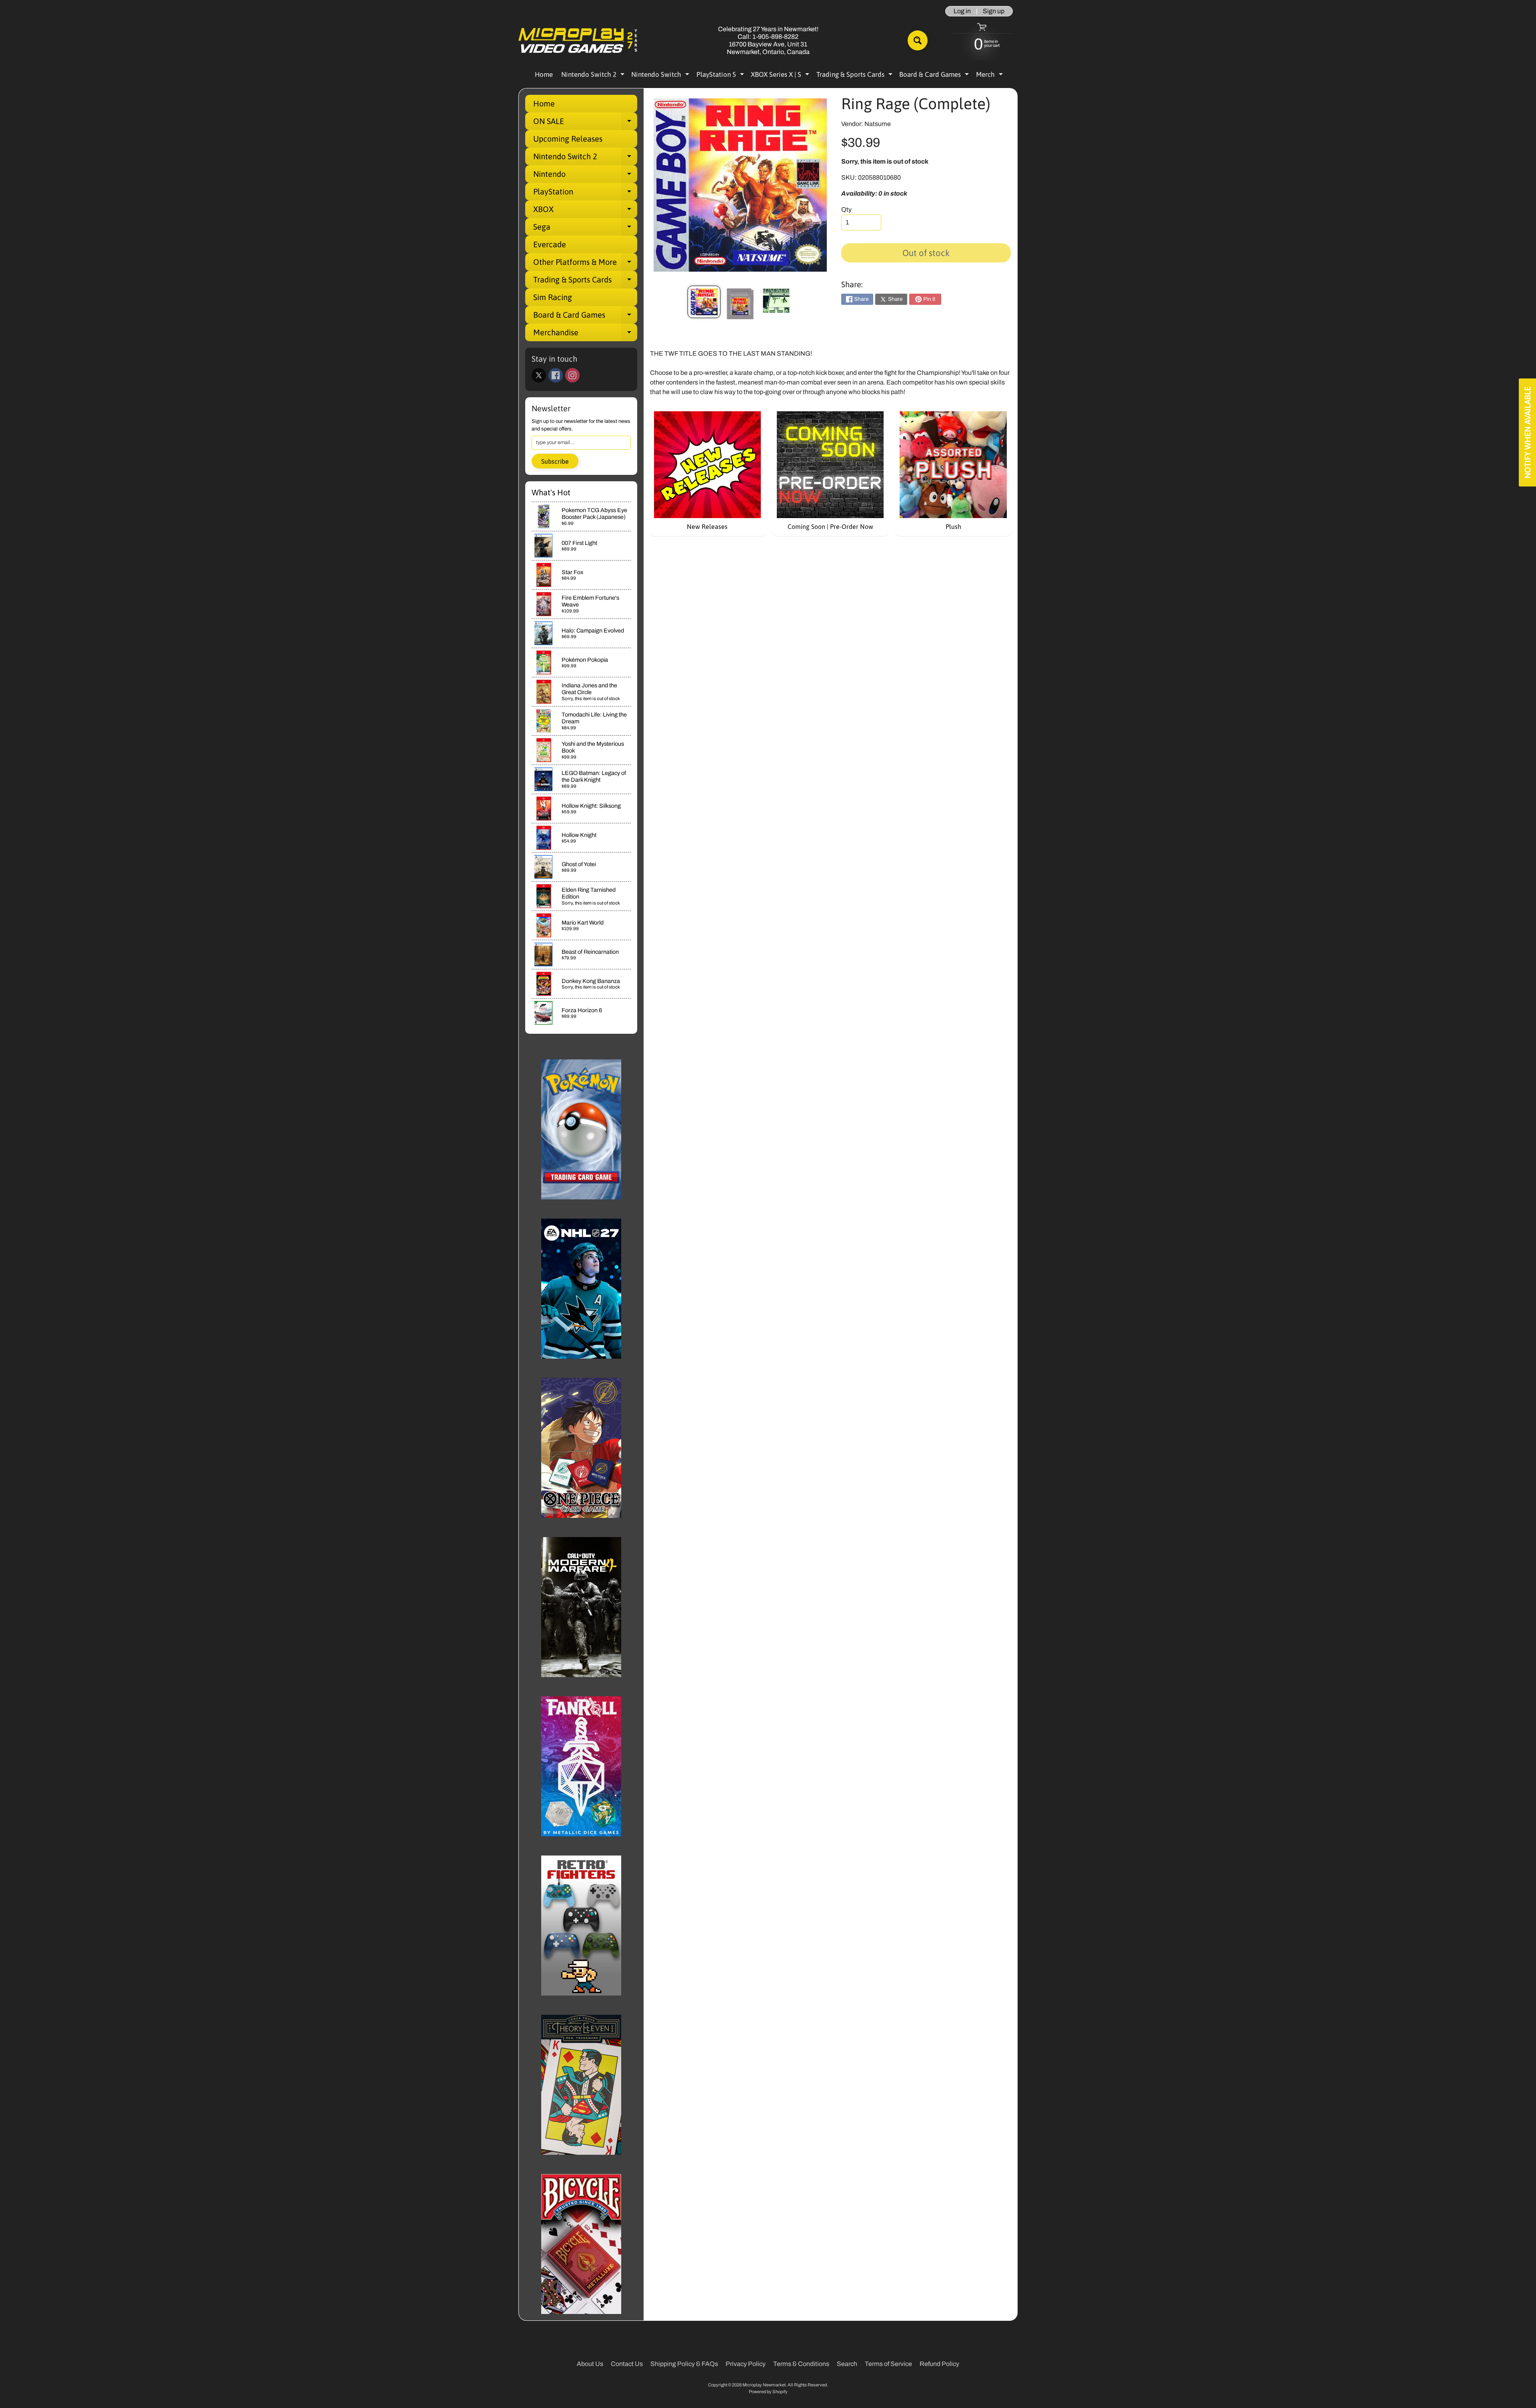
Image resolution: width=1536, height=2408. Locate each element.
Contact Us (627, 2364)
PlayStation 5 (721, 76)
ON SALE (585, 123)
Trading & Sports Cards (855, 76)
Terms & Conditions (801, 2364)
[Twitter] (539, 375)
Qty (846, 209)
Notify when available (1527, 432)
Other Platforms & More (585, 264)
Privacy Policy (746, 2364)
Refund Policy (939, 2364)
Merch (990, 76)
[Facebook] (556, 375)
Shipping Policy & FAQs (684, 2364)
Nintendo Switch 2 (594, 76)
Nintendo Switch (661, 76)
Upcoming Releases (568, 139)
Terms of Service (888, 2364)
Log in (962, 11)
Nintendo (585, 176)
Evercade (550, 244)
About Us (590, 2364)
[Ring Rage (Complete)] (704, 302)
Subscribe (555, 461)
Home (544, 74)
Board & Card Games (935, 76)
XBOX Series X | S (781, 76)
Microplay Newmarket (764, 2385)
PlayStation (585, 194)
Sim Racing (553, 297)
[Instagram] (572, 375)
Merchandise (585, 334)
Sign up (994, 11)
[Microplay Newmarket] (578, 41)
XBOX (585, 211)
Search (847, 2364)
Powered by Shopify (768, 2392)
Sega (585, 229)
